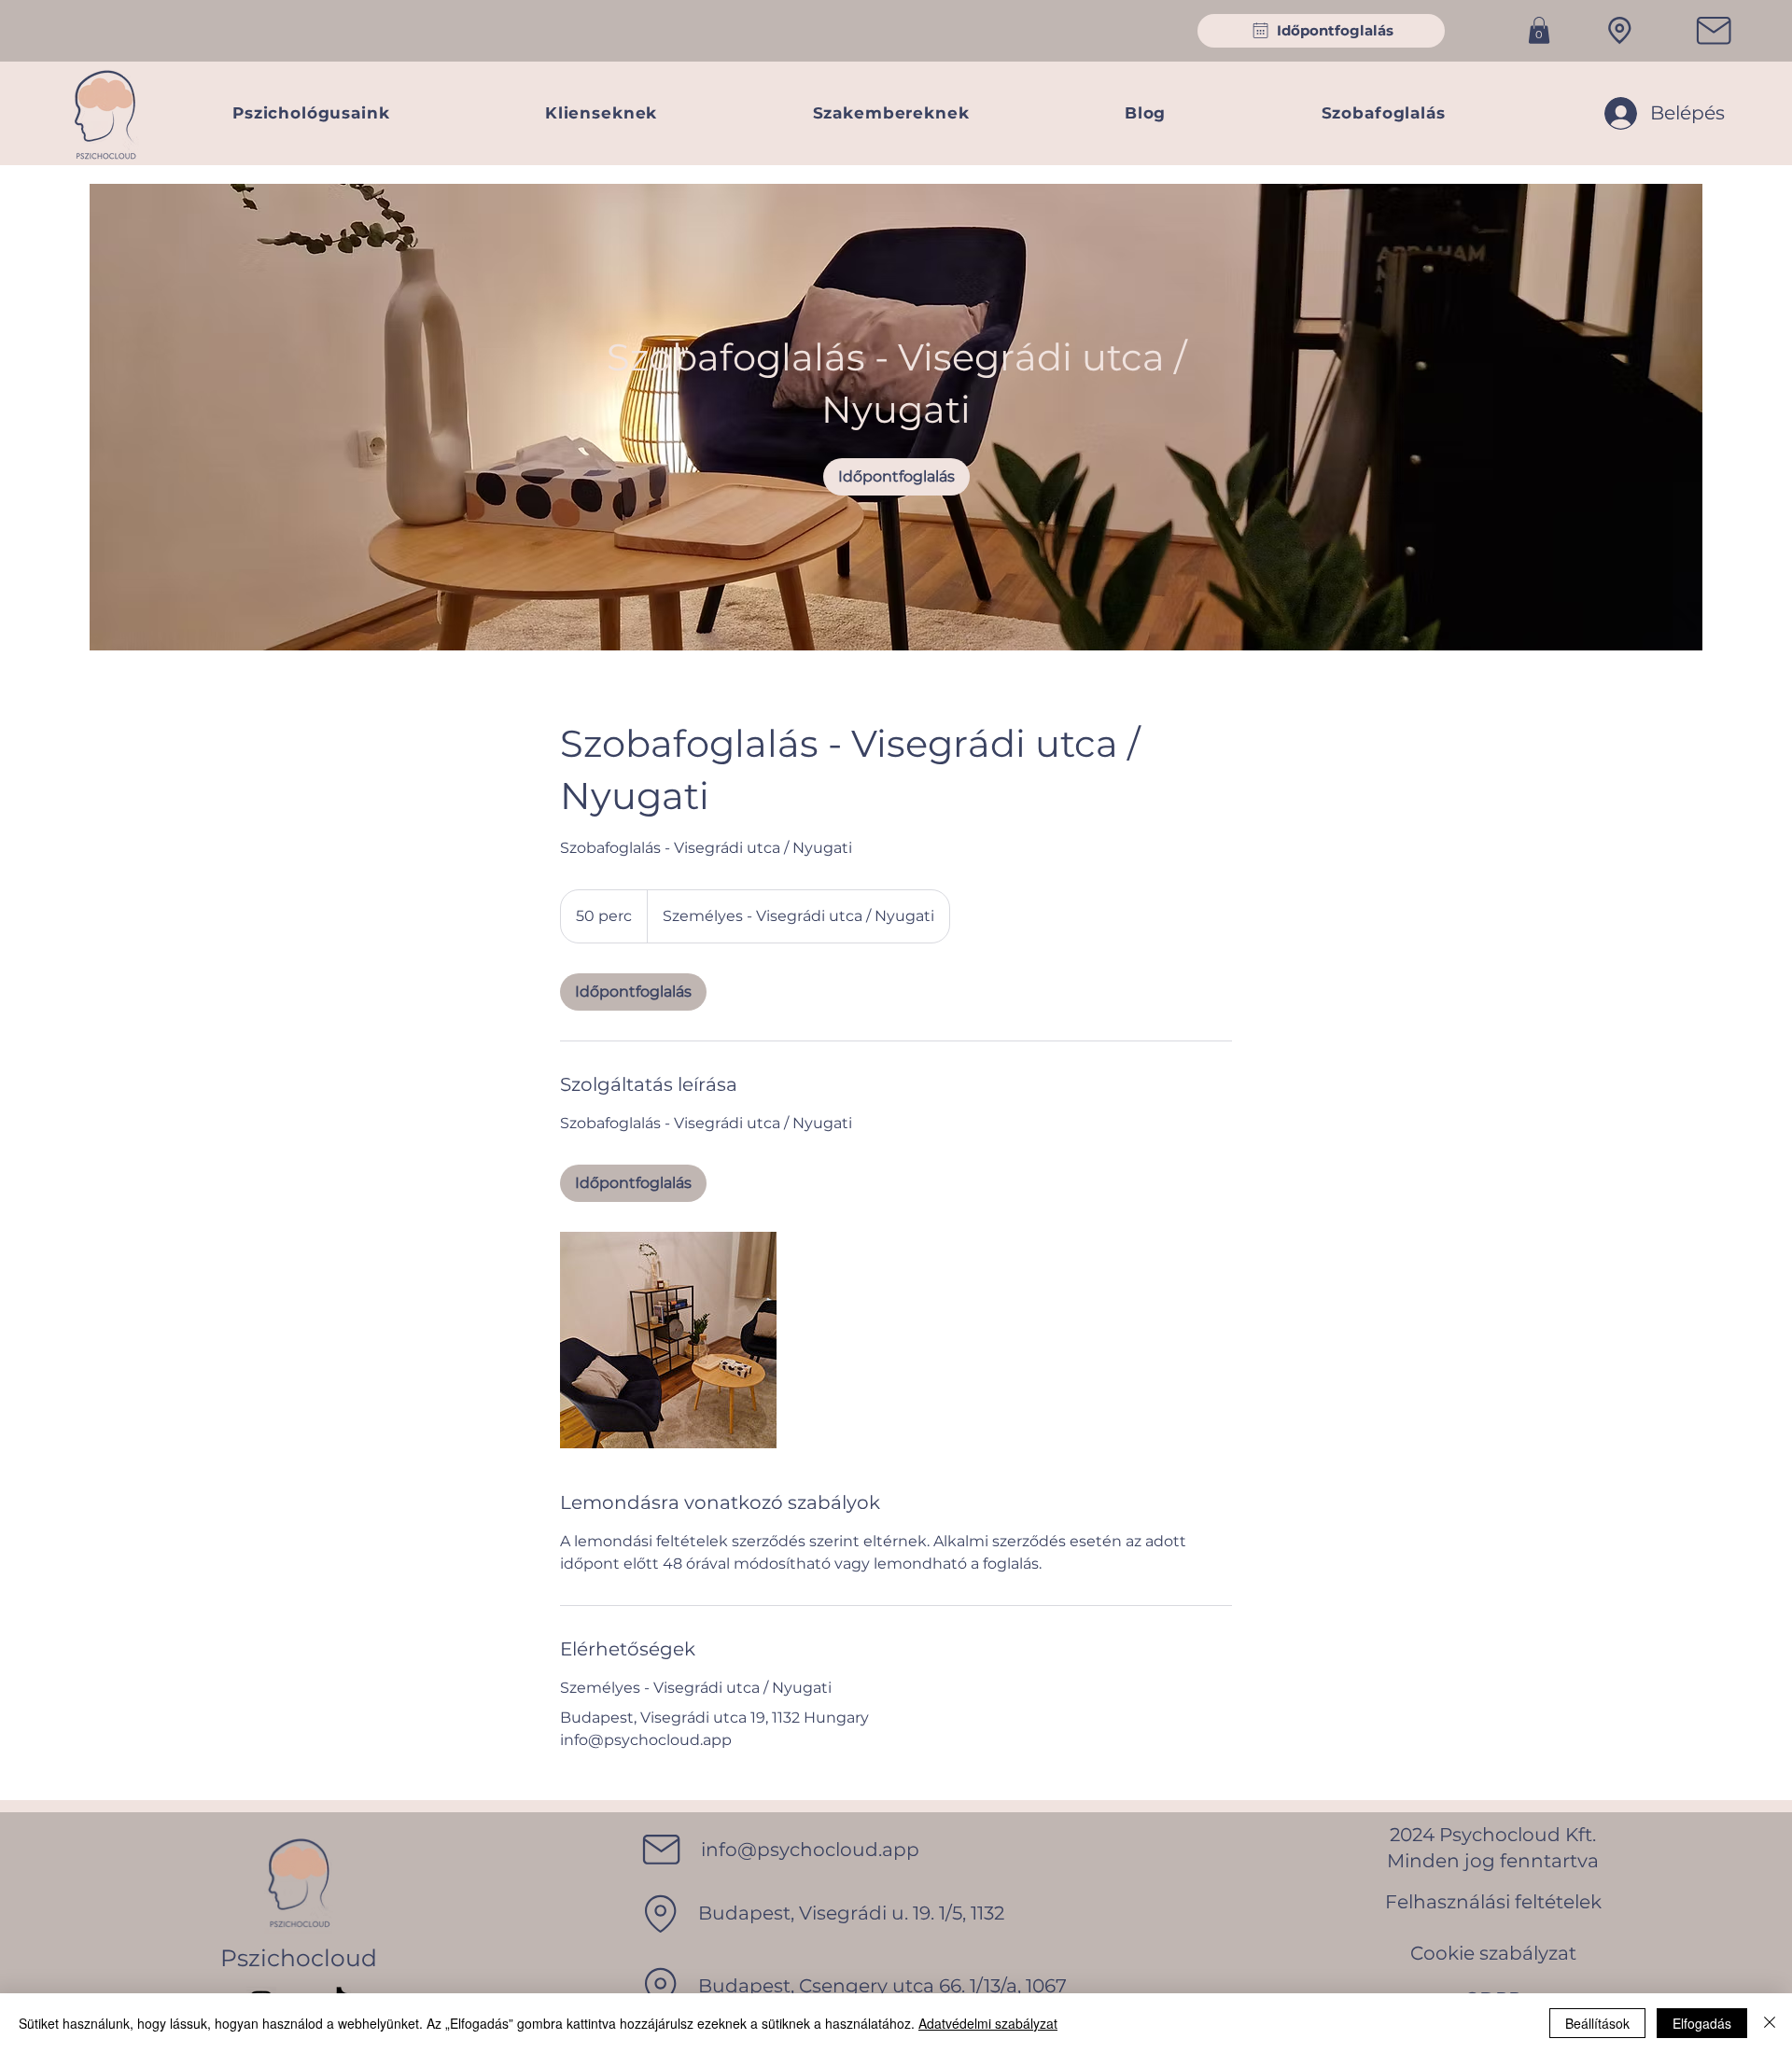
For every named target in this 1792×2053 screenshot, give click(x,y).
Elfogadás (1702, 2023)
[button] (1539, 30)
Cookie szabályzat (1493, 1953)
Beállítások (1597, 2023)
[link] (896, 477)
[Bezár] (1770, 2023)
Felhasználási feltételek (1493, 1902)
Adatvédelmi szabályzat (988, 2023)
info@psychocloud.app (810, 1850)
